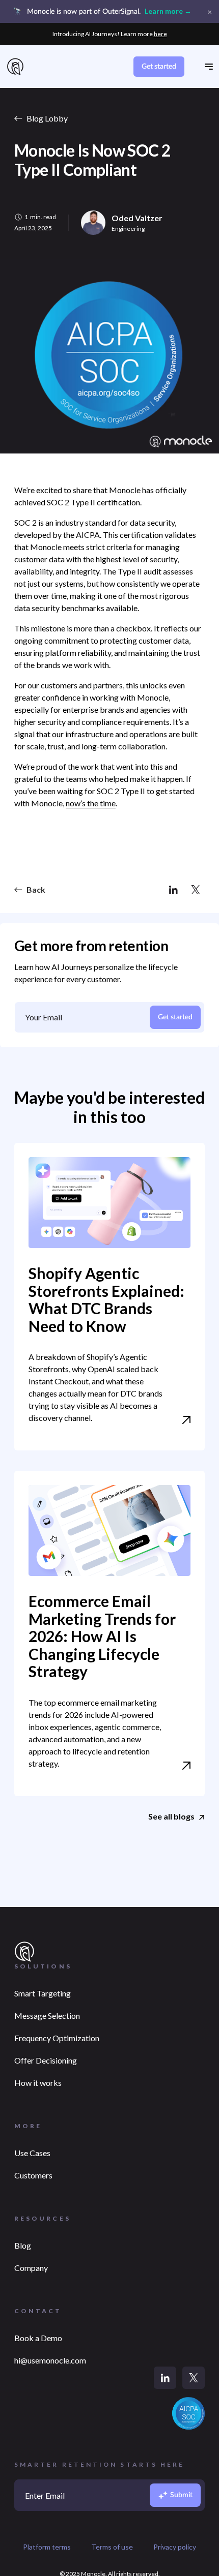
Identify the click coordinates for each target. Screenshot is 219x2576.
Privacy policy (175, 2547)
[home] (15, 67)
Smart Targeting (43, 1993)
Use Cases (32, 2153)
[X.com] (194, 2378)
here (160, 34)
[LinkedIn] (165, 2378)
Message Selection (47, 2016)
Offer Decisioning (46, 2060)
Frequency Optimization (57, 2038)
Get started (159, 67)
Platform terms (47, 2547)
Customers (33, 2175)
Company (31, 2268)
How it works (38, 2083)
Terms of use (112, 2547)
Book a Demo (38, 2338)
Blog (23, 2245)
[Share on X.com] (196, 890)
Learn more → (168, 11)
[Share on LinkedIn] (173, 890)
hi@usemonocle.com (50, 2360)
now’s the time (91, 803)
